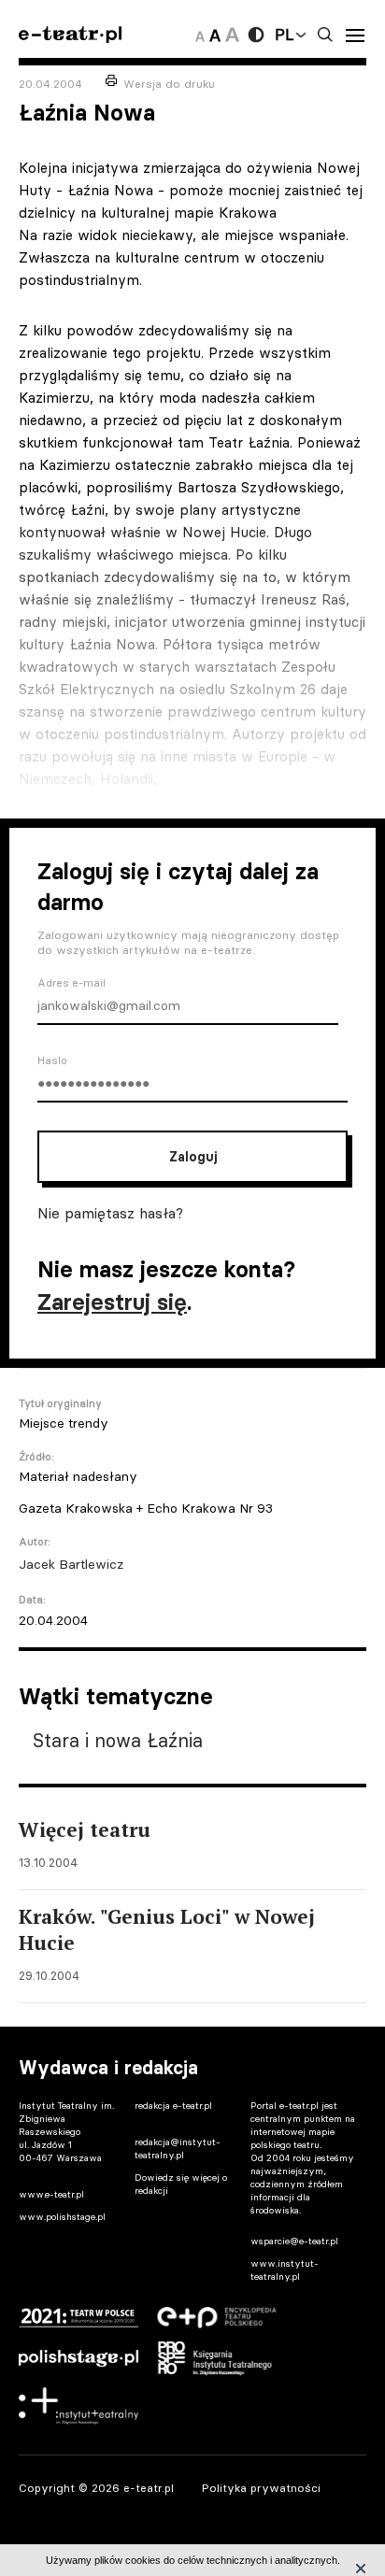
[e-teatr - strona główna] (70, 35)
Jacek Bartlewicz (71, 1564)
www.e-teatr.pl (51, 2194)
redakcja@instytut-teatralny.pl (178, 2149)
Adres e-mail (71, 983)
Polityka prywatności (261, 2488)
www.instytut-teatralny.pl (285, 2270)
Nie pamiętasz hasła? (110, 1213)
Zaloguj (193, 1157)
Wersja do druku (169, 84)
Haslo (52, 1060)
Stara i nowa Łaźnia (118, 1740)
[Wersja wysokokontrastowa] (256, 35)
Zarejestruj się (112, 1302)
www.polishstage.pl (62, 2217)
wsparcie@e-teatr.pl (294, 2241)
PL (284, 35)
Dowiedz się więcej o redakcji (181, 2184)
